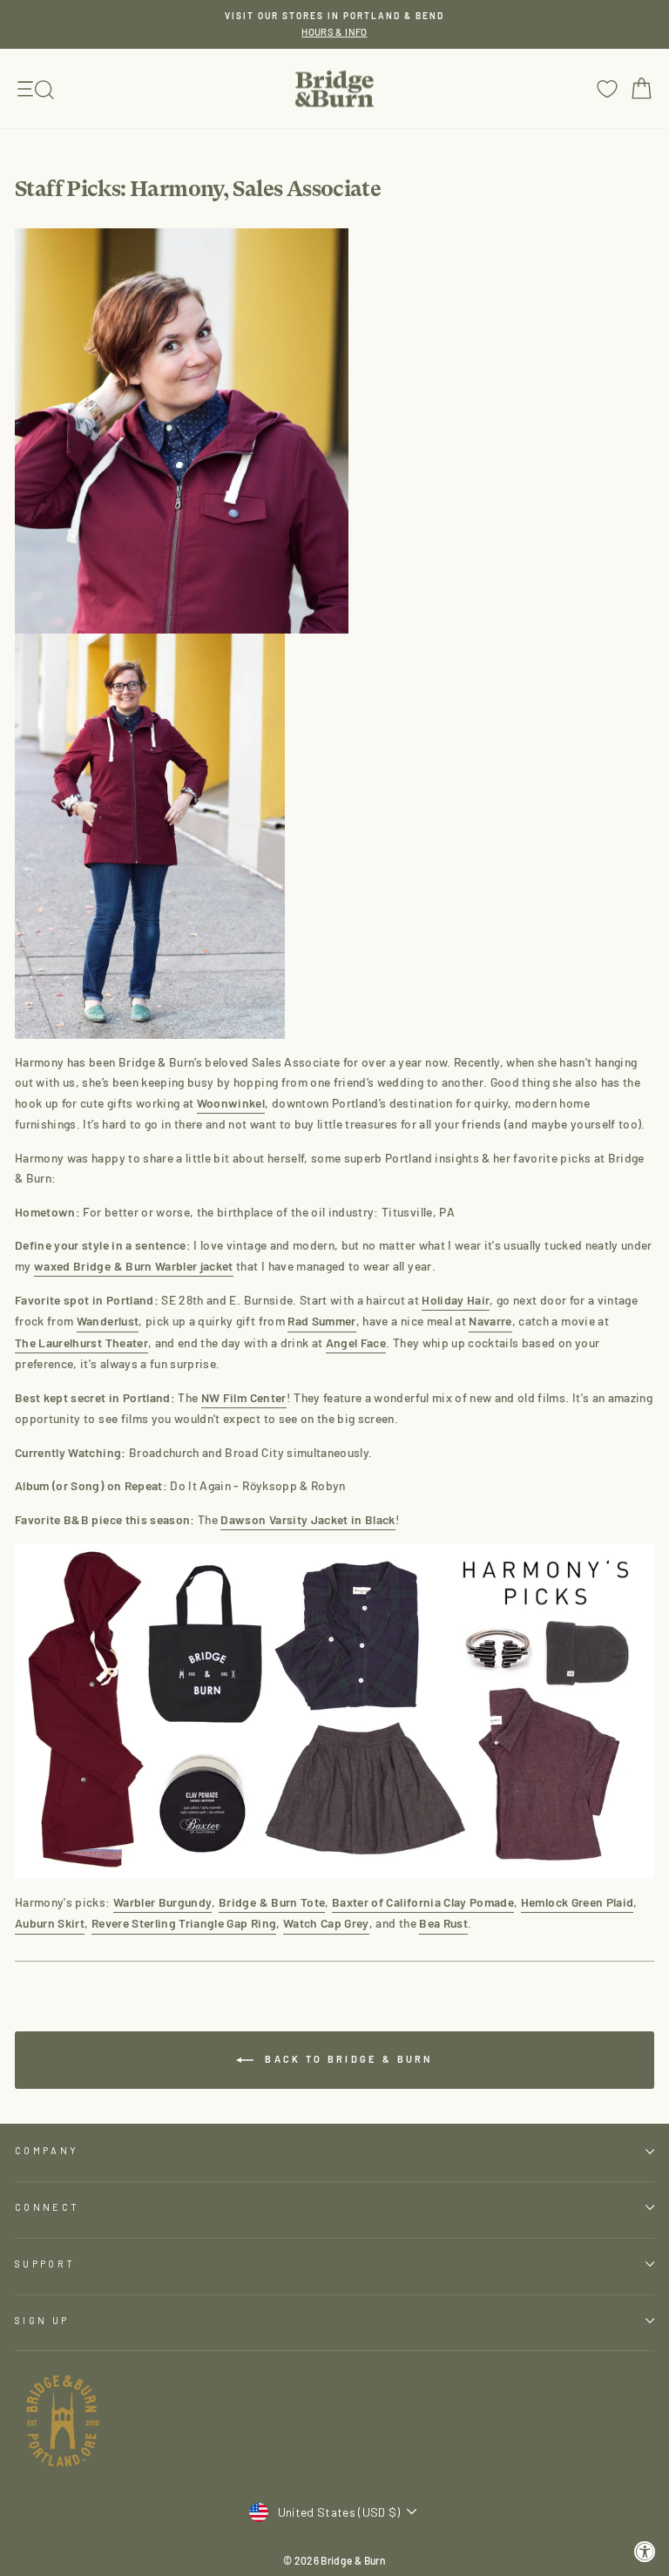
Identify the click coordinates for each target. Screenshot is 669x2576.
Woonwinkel (231, 1103)
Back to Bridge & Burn (347, 2059)
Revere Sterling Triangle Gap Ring (184, 1923)
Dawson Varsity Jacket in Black (307, 1519)
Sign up (42, 2320)
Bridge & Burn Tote (272, 1902)
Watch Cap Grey (326, 1923)
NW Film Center (244, 1397)
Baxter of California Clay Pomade (423, 1902)
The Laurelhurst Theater (81, 1342)
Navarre (490, 1321)
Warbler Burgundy (163, 1902)
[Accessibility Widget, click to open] (645, 2552)
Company (47, 2150)
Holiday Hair (456, 1300)
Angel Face (356, 1342)
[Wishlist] (607, 88)
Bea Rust (443, 1923)
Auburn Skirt (50, 1923)
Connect (47, 2207)
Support (45, 2264)
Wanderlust (108, 1321)
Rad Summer (321, 1321)
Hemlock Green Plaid (578, 1902)
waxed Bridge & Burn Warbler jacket (134, 1266)
